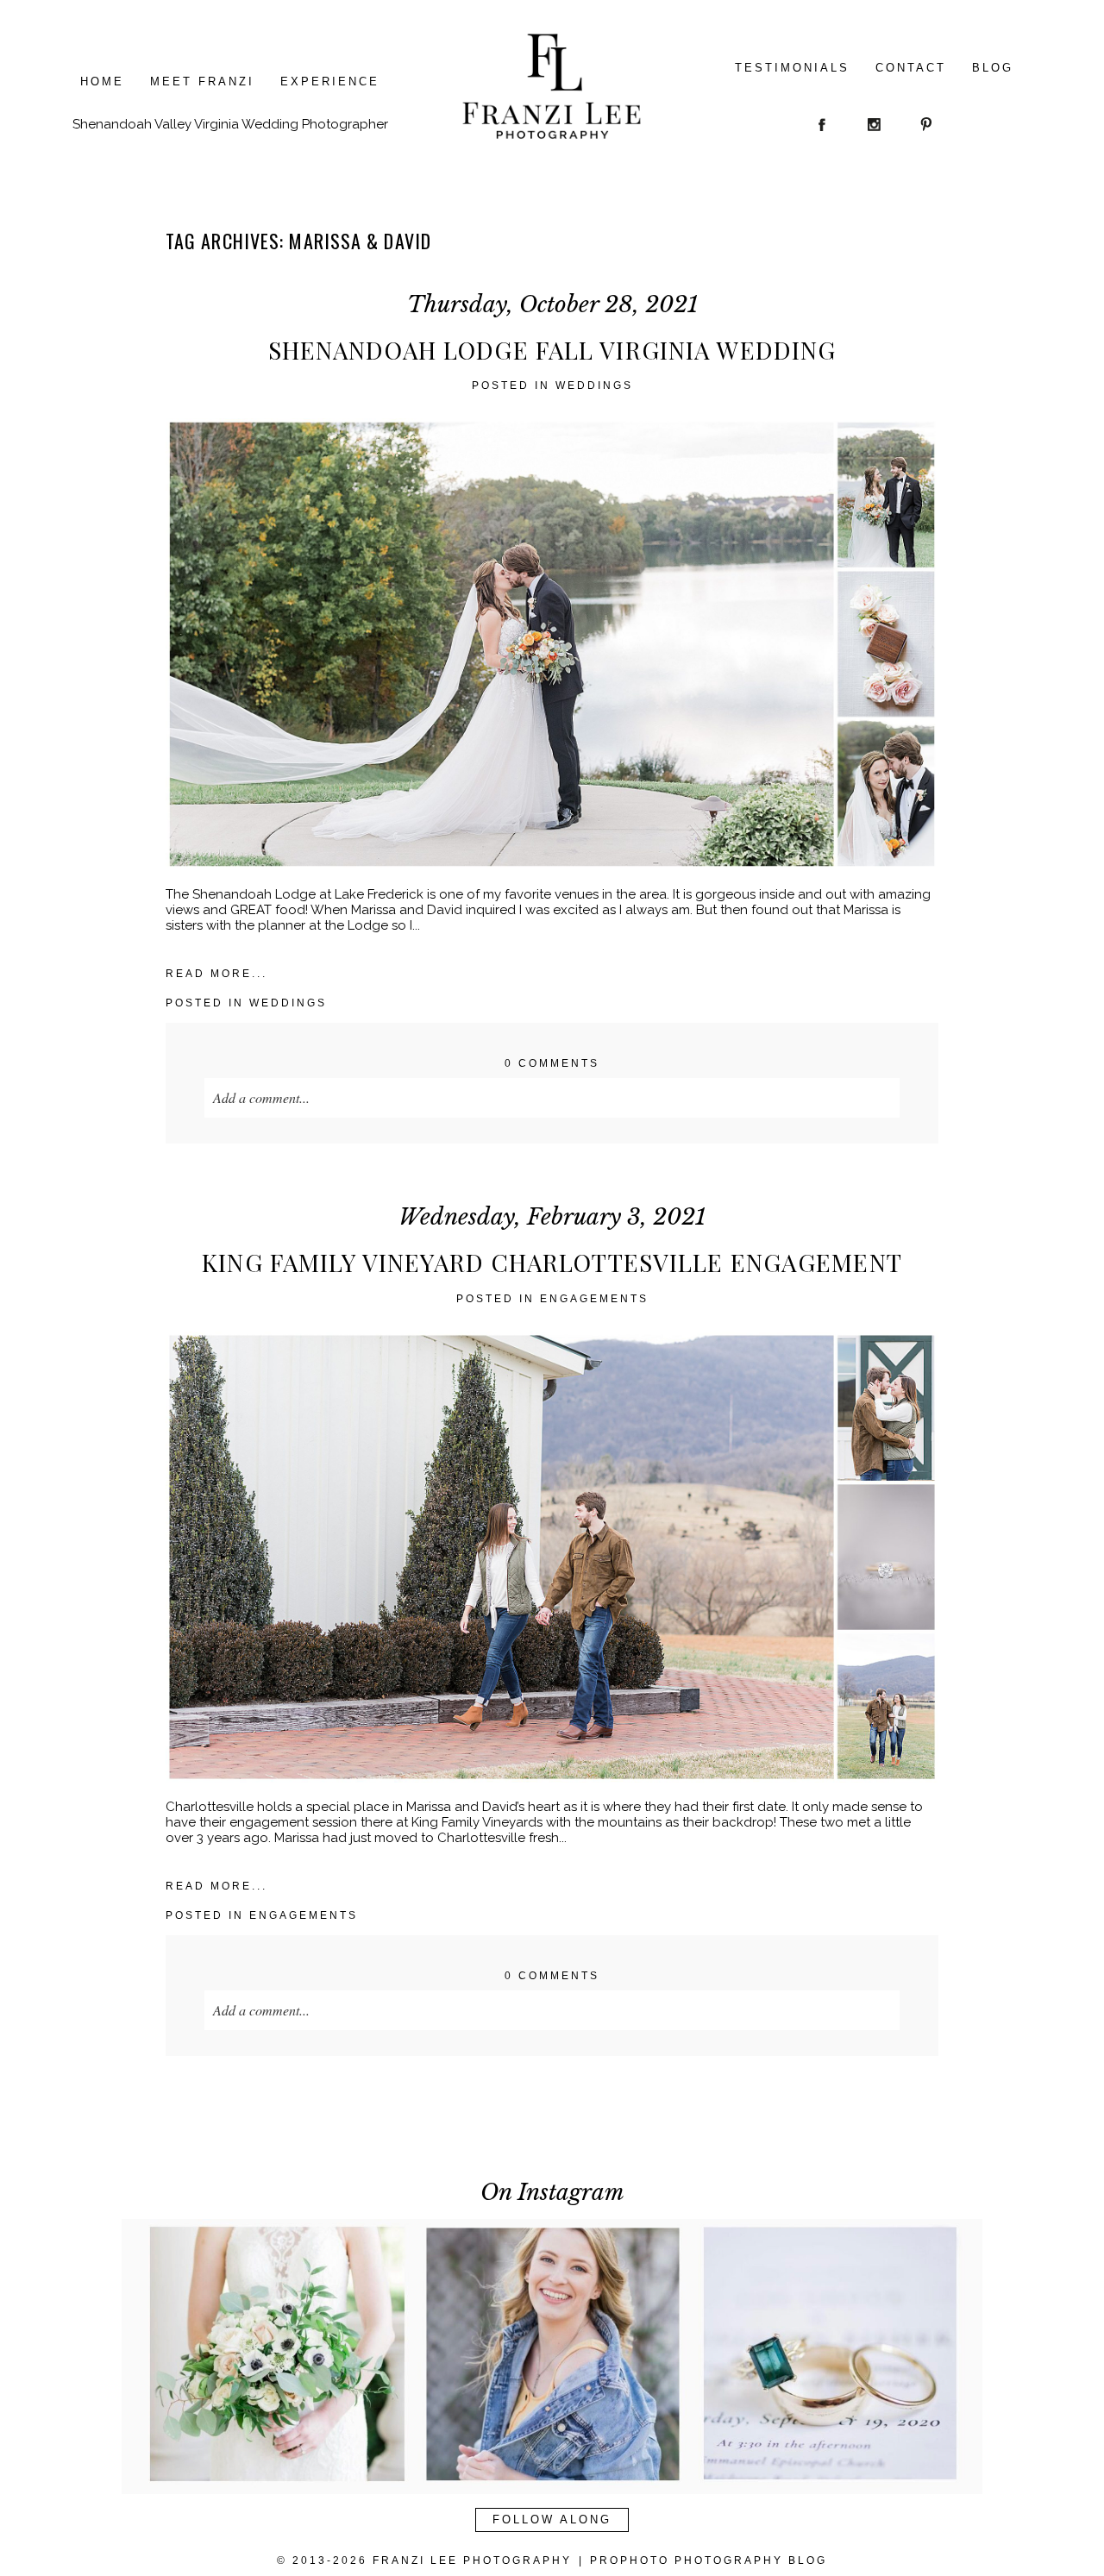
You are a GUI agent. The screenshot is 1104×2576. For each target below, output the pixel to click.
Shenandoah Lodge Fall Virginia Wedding (552, 350)
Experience (330, 81)
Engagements (594, 1299)
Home (102, 81)
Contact (911, 68)
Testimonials (792, 68)
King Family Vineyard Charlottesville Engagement (552, 1263)
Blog (993, 68)
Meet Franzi (202, 81)
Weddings (594, 385)
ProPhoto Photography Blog (709, 2560)
